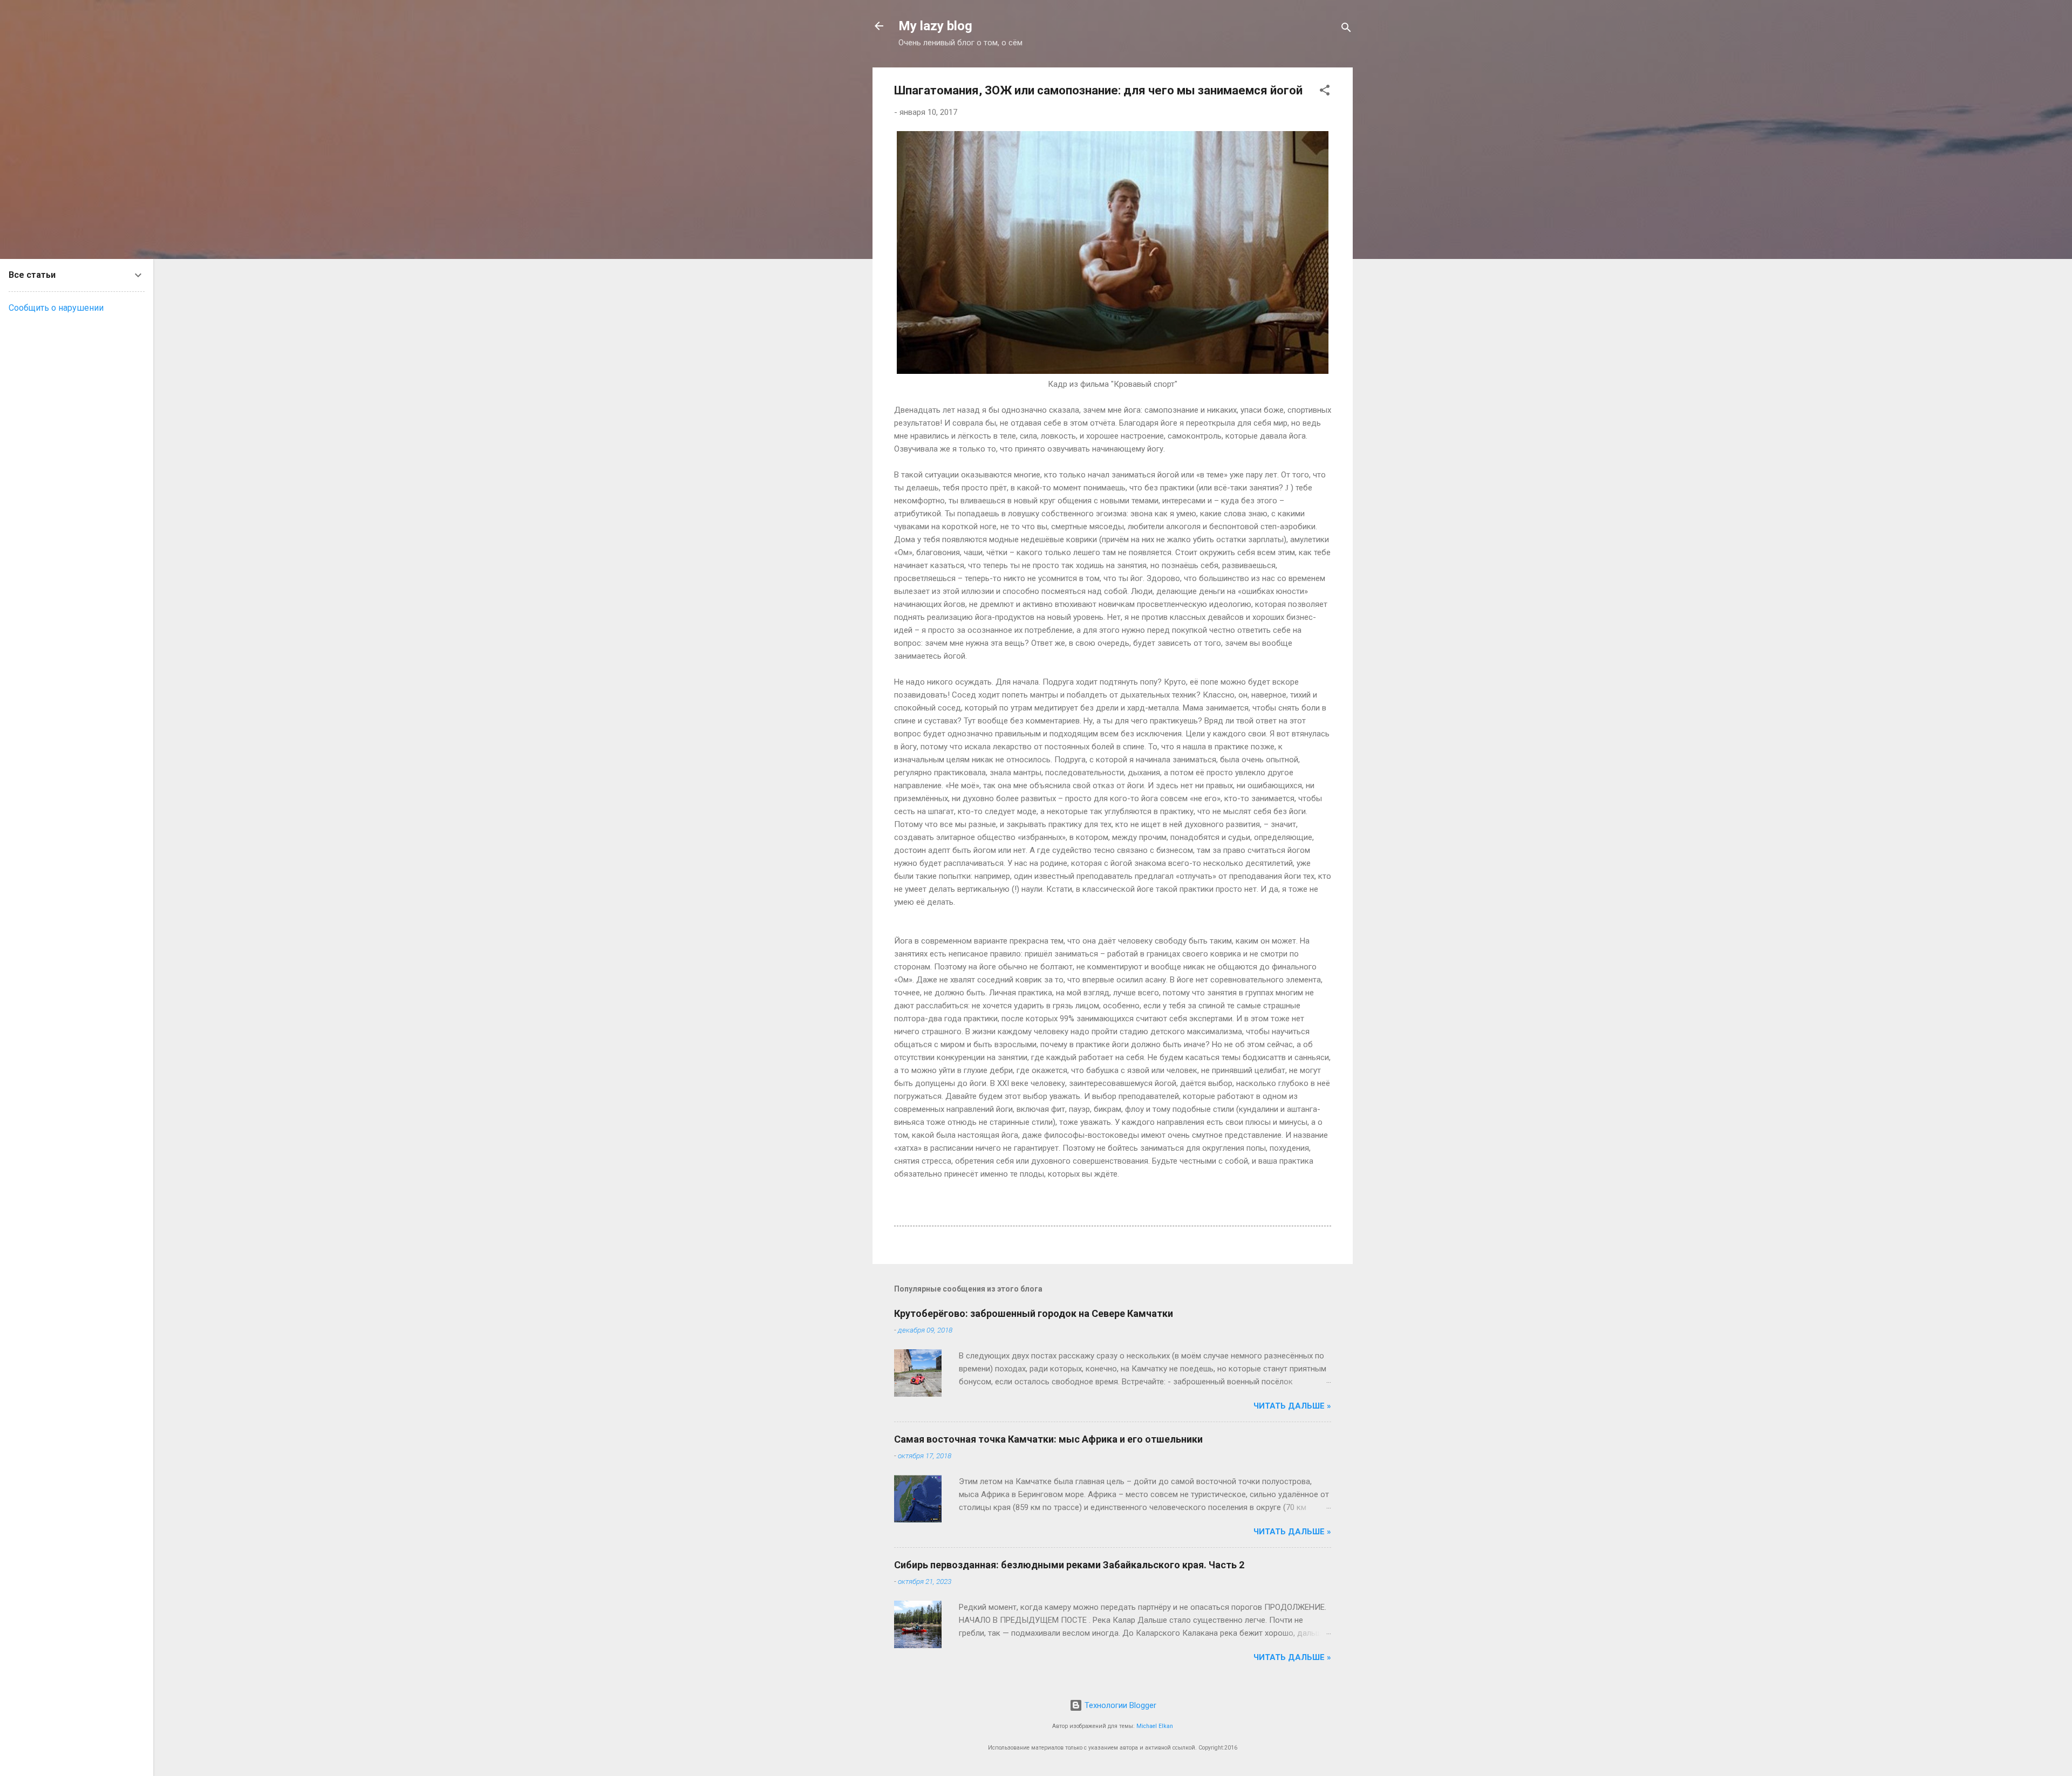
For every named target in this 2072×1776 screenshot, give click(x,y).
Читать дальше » (1292, 1406)
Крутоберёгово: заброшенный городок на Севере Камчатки (1034, 1313)
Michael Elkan (1155, 1726)
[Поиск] (1346, 29)
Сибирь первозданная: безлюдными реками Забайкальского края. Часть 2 (1069, 1565)
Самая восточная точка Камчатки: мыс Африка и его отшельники (1048, 1439)
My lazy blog (935, 26)
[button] (1325, 92)
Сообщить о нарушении (56, 308)
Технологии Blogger (1119, 1705)
